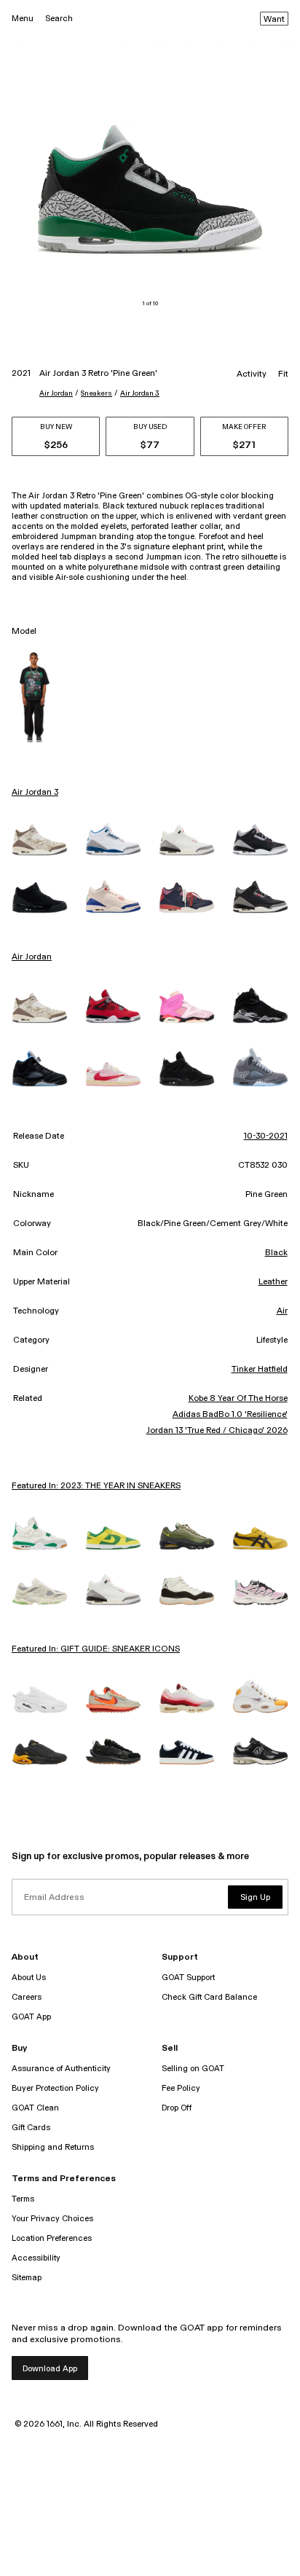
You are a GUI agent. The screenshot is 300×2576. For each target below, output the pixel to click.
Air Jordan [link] (32, 957)
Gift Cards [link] (31, 2128)
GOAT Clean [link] (35, 2108)
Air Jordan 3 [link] (35, 793)
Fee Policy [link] (181, 2088)
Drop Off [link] (177, 2108)
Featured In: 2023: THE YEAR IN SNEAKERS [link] (96, 1486)
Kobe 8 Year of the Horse (238, 1399)
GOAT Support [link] (188, 1978)
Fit (283, 374)
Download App (50, 2369)
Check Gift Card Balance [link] (209, 1997)
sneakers (96, 393)
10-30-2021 (266, 1136)
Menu (23, 19)
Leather (273, 1282)
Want (274, 20)
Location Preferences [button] (52, 2238)
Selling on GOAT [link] (193, 2069)
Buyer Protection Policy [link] (55, 2088)
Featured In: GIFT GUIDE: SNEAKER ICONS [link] (96, 1649)
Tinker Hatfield (260, 1370)
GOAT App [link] (31, 2017)
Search (59, 19)
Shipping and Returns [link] (53, 2147)
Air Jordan (56, 393)
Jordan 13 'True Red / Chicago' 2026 (217, 1431)
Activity (252, 374)
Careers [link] (27, 1997)
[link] (40, 839)
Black (276, 1253)
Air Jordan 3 (140, 393)
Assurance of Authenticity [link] (61, 2069)
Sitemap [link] (27, 2278)
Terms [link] (23, 2199)
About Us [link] (29, 1978)
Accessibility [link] (36, 2258)
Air (282, 1311)
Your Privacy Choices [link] (52, 2219)
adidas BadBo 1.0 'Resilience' (230, 1415)
